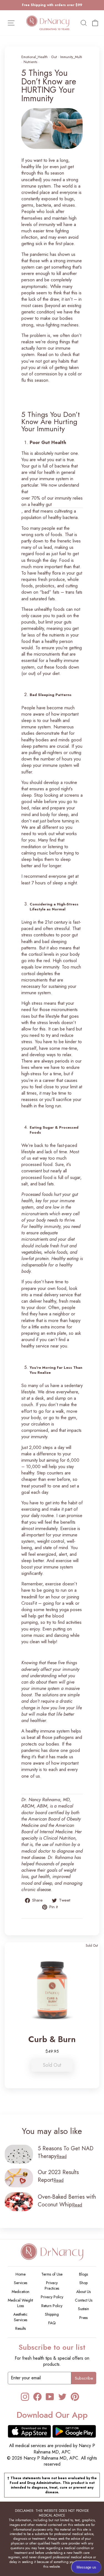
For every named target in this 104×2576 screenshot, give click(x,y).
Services (21, 2283)
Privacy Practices (52, 2286)
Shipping (52, 2314)
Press (83, 2318)
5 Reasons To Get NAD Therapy (66, 2152)
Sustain (83, 2309)
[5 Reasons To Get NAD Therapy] (19, 2154)
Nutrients (30, 62)
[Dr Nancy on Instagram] (25, 2397)
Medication (21, 2292)
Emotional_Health (35, 57)
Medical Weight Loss (20, 2303)
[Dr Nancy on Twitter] (62, 2397)
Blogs (83, 2274)
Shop (83, 2283)
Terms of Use (52, 2274)
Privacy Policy (52, 2297)
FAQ (52, 2323)
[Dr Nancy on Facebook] (37, 2397)
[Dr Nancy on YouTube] (50, 2397)
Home (21, 2274)
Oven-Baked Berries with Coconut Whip (67, 2201)
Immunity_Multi (71, 57)
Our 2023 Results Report (58, 2176)
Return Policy (52, 2306)
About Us (83, 2292)
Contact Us (84, 2300)
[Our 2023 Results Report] (19, 2178)
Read (62, 2156)
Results (21, 2328)
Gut (54, 57)
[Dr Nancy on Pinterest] (75, 2397)
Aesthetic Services (20, 2317)
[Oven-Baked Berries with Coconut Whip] (19, 2202)
